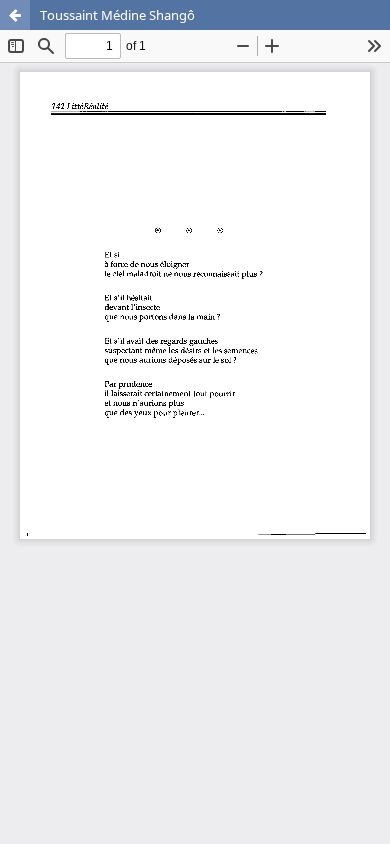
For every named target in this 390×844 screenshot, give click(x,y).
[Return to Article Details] (15, 15)
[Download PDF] (375, 15)
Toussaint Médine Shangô (117, 15)
